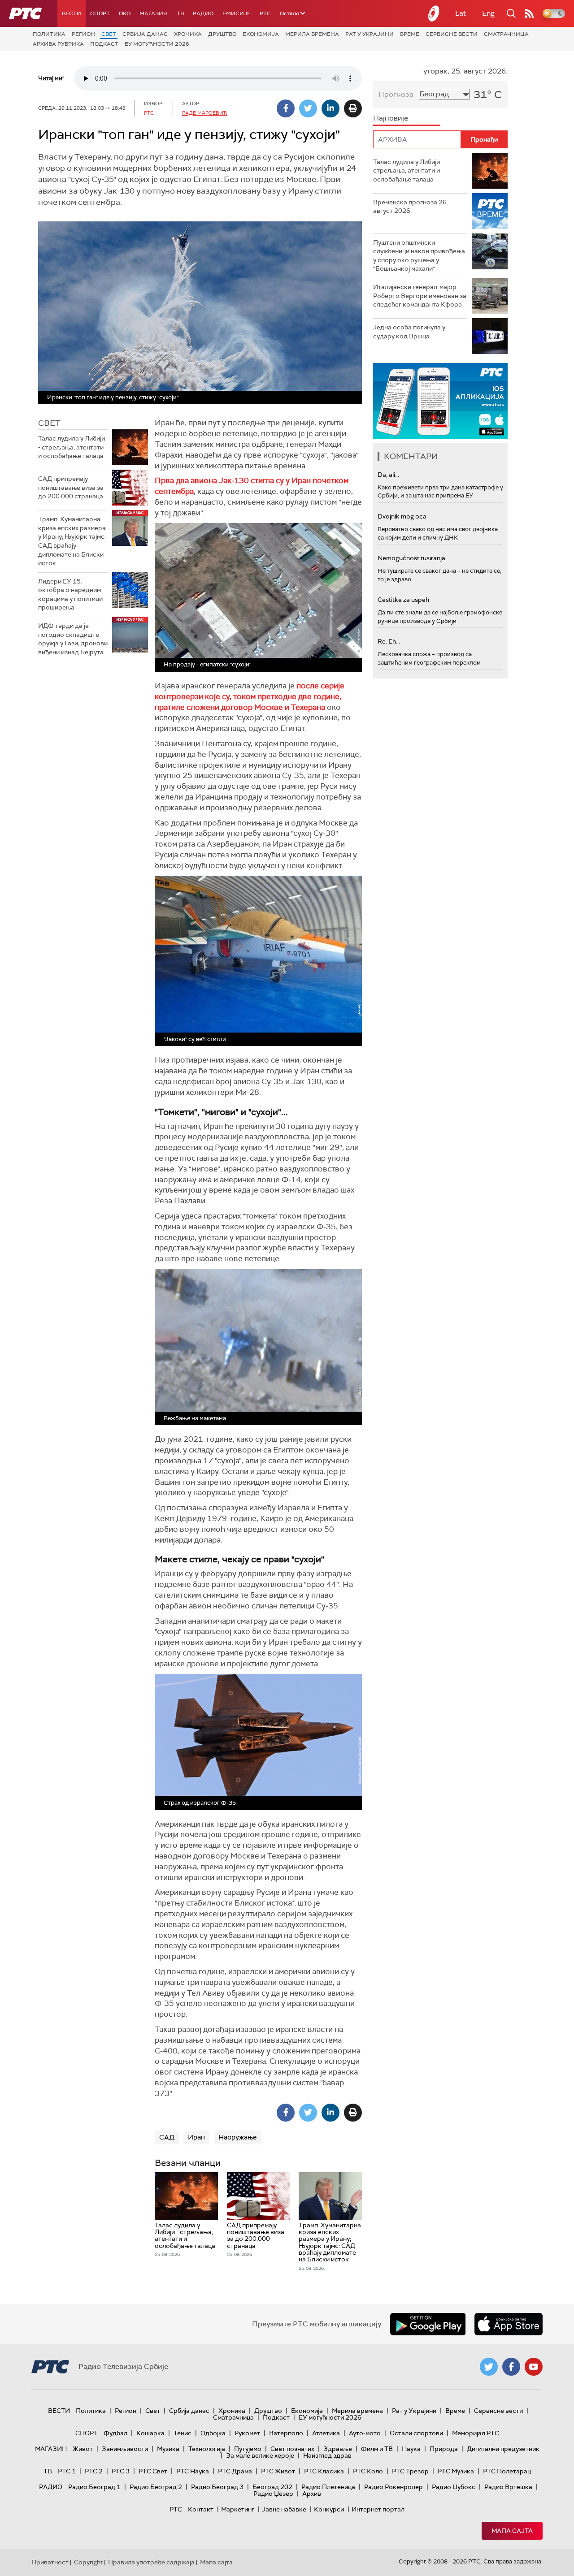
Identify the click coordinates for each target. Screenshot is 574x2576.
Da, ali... (388, 475)
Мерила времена (312, 34)
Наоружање (238, 2137)
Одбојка (213, 2433)
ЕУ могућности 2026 (157, 44)
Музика (168, 2449)
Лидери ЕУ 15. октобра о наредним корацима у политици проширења (70, 594)
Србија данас (145, 34)
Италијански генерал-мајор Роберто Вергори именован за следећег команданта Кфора (420, 296)
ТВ (180, 13)
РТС (265, 13)
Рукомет (247, 2433)
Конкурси (329, 2509)
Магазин (154, 13)
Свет (109, 34)
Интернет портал (378, 2509)
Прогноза (396, 94)
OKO (125, 13)
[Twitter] (308, 108)
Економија (261, 34)
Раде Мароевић (205, 113)
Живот (83, 2449)
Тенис (183, 2433)
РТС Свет (153, 2471)
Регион (83, 34)
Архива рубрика (58, 44)
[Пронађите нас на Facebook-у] (511, 2367)
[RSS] (529, 13)
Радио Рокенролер (394, 2487)
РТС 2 (94, 2471)
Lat (461, 13)
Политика (49, 34)
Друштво (222, 34)
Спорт (100, 13)
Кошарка (150, 2433)
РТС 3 (121, 2471)
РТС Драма (235, 2471)
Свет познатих (292, 2449)
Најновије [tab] (391, 118)
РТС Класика (324, 2471)
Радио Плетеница (328, 2487)
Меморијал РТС (476, 2433)
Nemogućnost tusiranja (411, 558)
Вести (72, 13)
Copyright (88, 2562)
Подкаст (104, 44)
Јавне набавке (284, 2509)
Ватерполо (286, 2433)
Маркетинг (238, 2509)
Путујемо (248, 2449)
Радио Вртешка (508, 2487)
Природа (444, 2449)
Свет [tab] (49, 423)
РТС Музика (456, 2471)
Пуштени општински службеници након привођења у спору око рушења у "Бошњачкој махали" (419, 256)
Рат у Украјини (370, 34)
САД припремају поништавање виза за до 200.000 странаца (71, 487)
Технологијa (207, 2449)
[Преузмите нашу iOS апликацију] (509, 2324)
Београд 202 (272, 2487)
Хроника (188, 34)
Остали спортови (416, 2433)
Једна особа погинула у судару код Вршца (409, 332)
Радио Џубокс (454, 2487)
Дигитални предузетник (503, 2449)
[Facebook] (286, 108)
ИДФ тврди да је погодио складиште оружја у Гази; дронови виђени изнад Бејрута (73, 639)
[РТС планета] (434, 13)
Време (410, 34)
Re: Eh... (389, 641)
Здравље (338, 2449)
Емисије (237, 13)
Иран (196, 2137)
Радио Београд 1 (94, 2487)
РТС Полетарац (507, 2471)
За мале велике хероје (260, 2455)
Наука (411, 2449)
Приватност (50, 2562)
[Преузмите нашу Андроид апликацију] (428, 2324)
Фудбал (115, 2433)
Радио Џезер (273, 2494)
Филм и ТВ (377, 2449)
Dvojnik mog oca (402, 516)
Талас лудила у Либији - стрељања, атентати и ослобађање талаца (72, 447)
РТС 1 (67, 2471)
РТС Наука (193, 2471)
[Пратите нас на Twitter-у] (489, 2367)
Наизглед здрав (327, 2455)
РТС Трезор (410, 2471)
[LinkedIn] (330, 108)
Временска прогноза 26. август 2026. (411, 207)
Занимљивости (125, 2449)
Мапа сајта (512, 2531)
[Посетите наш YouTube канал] (534, 2367)
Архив (312, 2494)
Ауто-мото (365, 2433)
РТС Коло (368, 2471)
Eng (488, 13)
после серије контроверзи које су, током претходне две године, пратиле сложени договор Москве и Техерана (250, 696)
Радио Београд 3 (217, 2487)
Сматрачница (506, 34)
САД (167, 2137)
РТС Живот (278, 2471)
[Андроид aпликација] (440, 401)
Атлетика (326, 2433)
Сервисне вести (452, 34)
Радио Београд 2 (156, 2487)
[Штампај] (353, 108)
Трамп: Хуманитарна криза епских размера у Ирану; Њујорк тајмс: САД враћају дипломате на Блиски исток (72, 541)
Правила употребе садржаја (151, 2562)
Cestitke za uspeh (403, 600)
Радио (203, 13)
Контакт (201, 2509)
